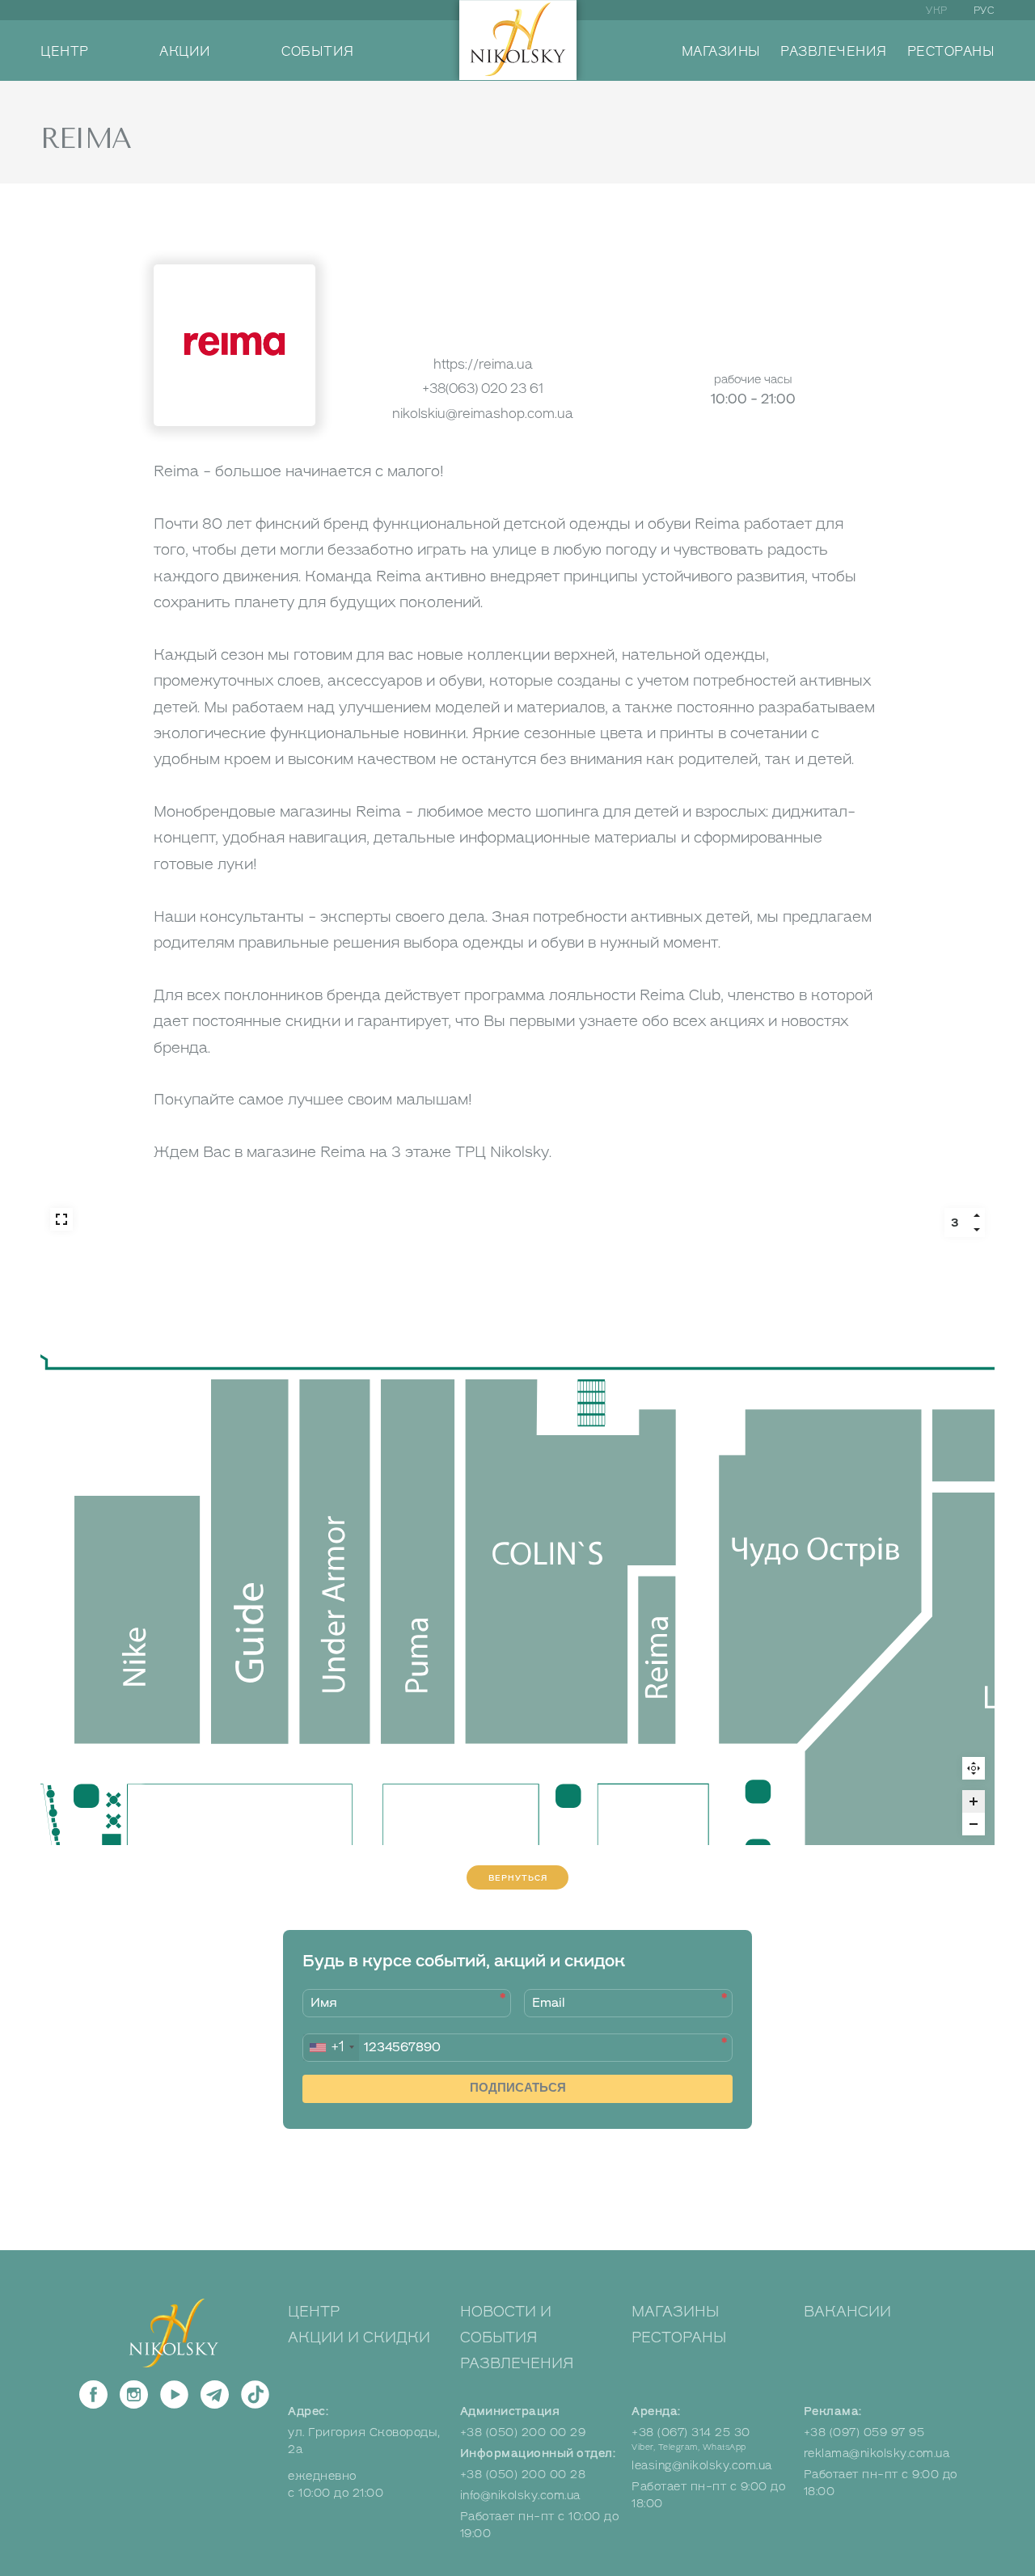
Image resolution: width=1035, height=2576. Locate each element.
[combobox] (331, 2048)
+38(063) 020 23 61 (483, 389)
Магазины (675, 2312)
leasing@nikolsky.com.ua (702, 2466)
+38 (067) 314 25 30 (691, 2432)
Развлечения (517, 2363)
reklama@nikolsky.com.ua (877, 2454)
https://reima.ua (483, 364)
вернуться (518, 1878)
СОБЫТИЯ (318, 52)
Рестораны (679, 2337)
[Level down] (977, 1230)
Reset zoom (974, 1768)
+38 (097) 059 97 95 (864, 2432)
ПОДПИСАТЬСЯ (518, 2087)
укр (937, 11)
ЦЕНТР (65, 52)
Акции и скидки (359, 2337)
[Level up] (977, 1215)
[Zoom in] (974, 1801)
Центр (314, 2312)
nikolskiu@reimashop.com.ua (483, 414)
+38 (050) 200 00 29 (523, 2432)
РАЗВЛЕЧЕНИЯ (834, 52)
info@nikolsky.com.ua (520, 2496)
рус (984, 11)
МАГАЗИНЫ (721, 52)
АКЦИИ (185, 52)
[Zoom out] (974, 1824)
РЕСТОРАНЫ (951, 52)
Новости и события (506, 2325)
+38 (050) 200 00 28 (523, 2475)
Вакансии (847, 2312)
